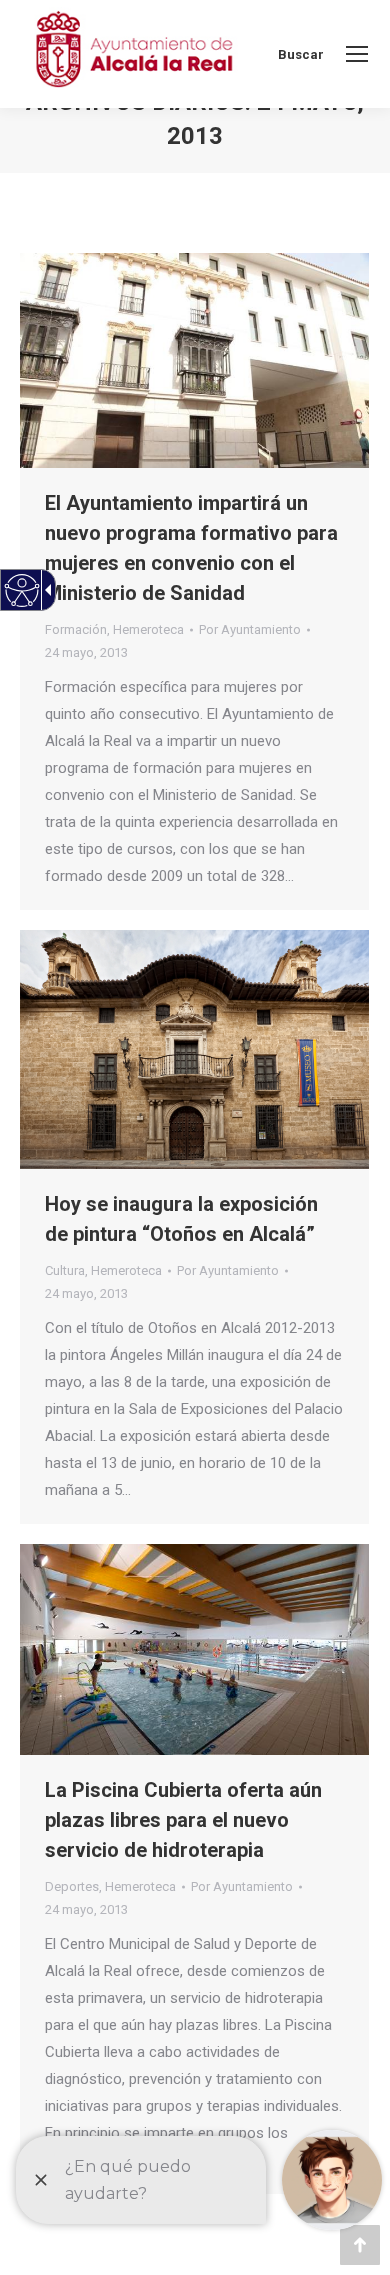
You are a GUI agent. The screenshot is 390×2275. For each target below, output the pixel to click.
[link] (357, 54)
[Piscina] (194, 1649)
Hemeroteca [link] (148, 629)
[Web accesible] (22, 590)
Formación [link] (76, 629)
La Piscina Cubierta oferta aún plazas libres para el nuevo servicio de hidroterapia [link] (183, 1820)
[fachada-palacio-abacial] (194, 1049)
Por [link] (250, 629)
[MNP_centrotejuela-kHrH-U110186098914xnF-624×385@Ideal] (194, 360)
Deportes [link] (72, 1886)
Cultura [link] (65, 1270)
